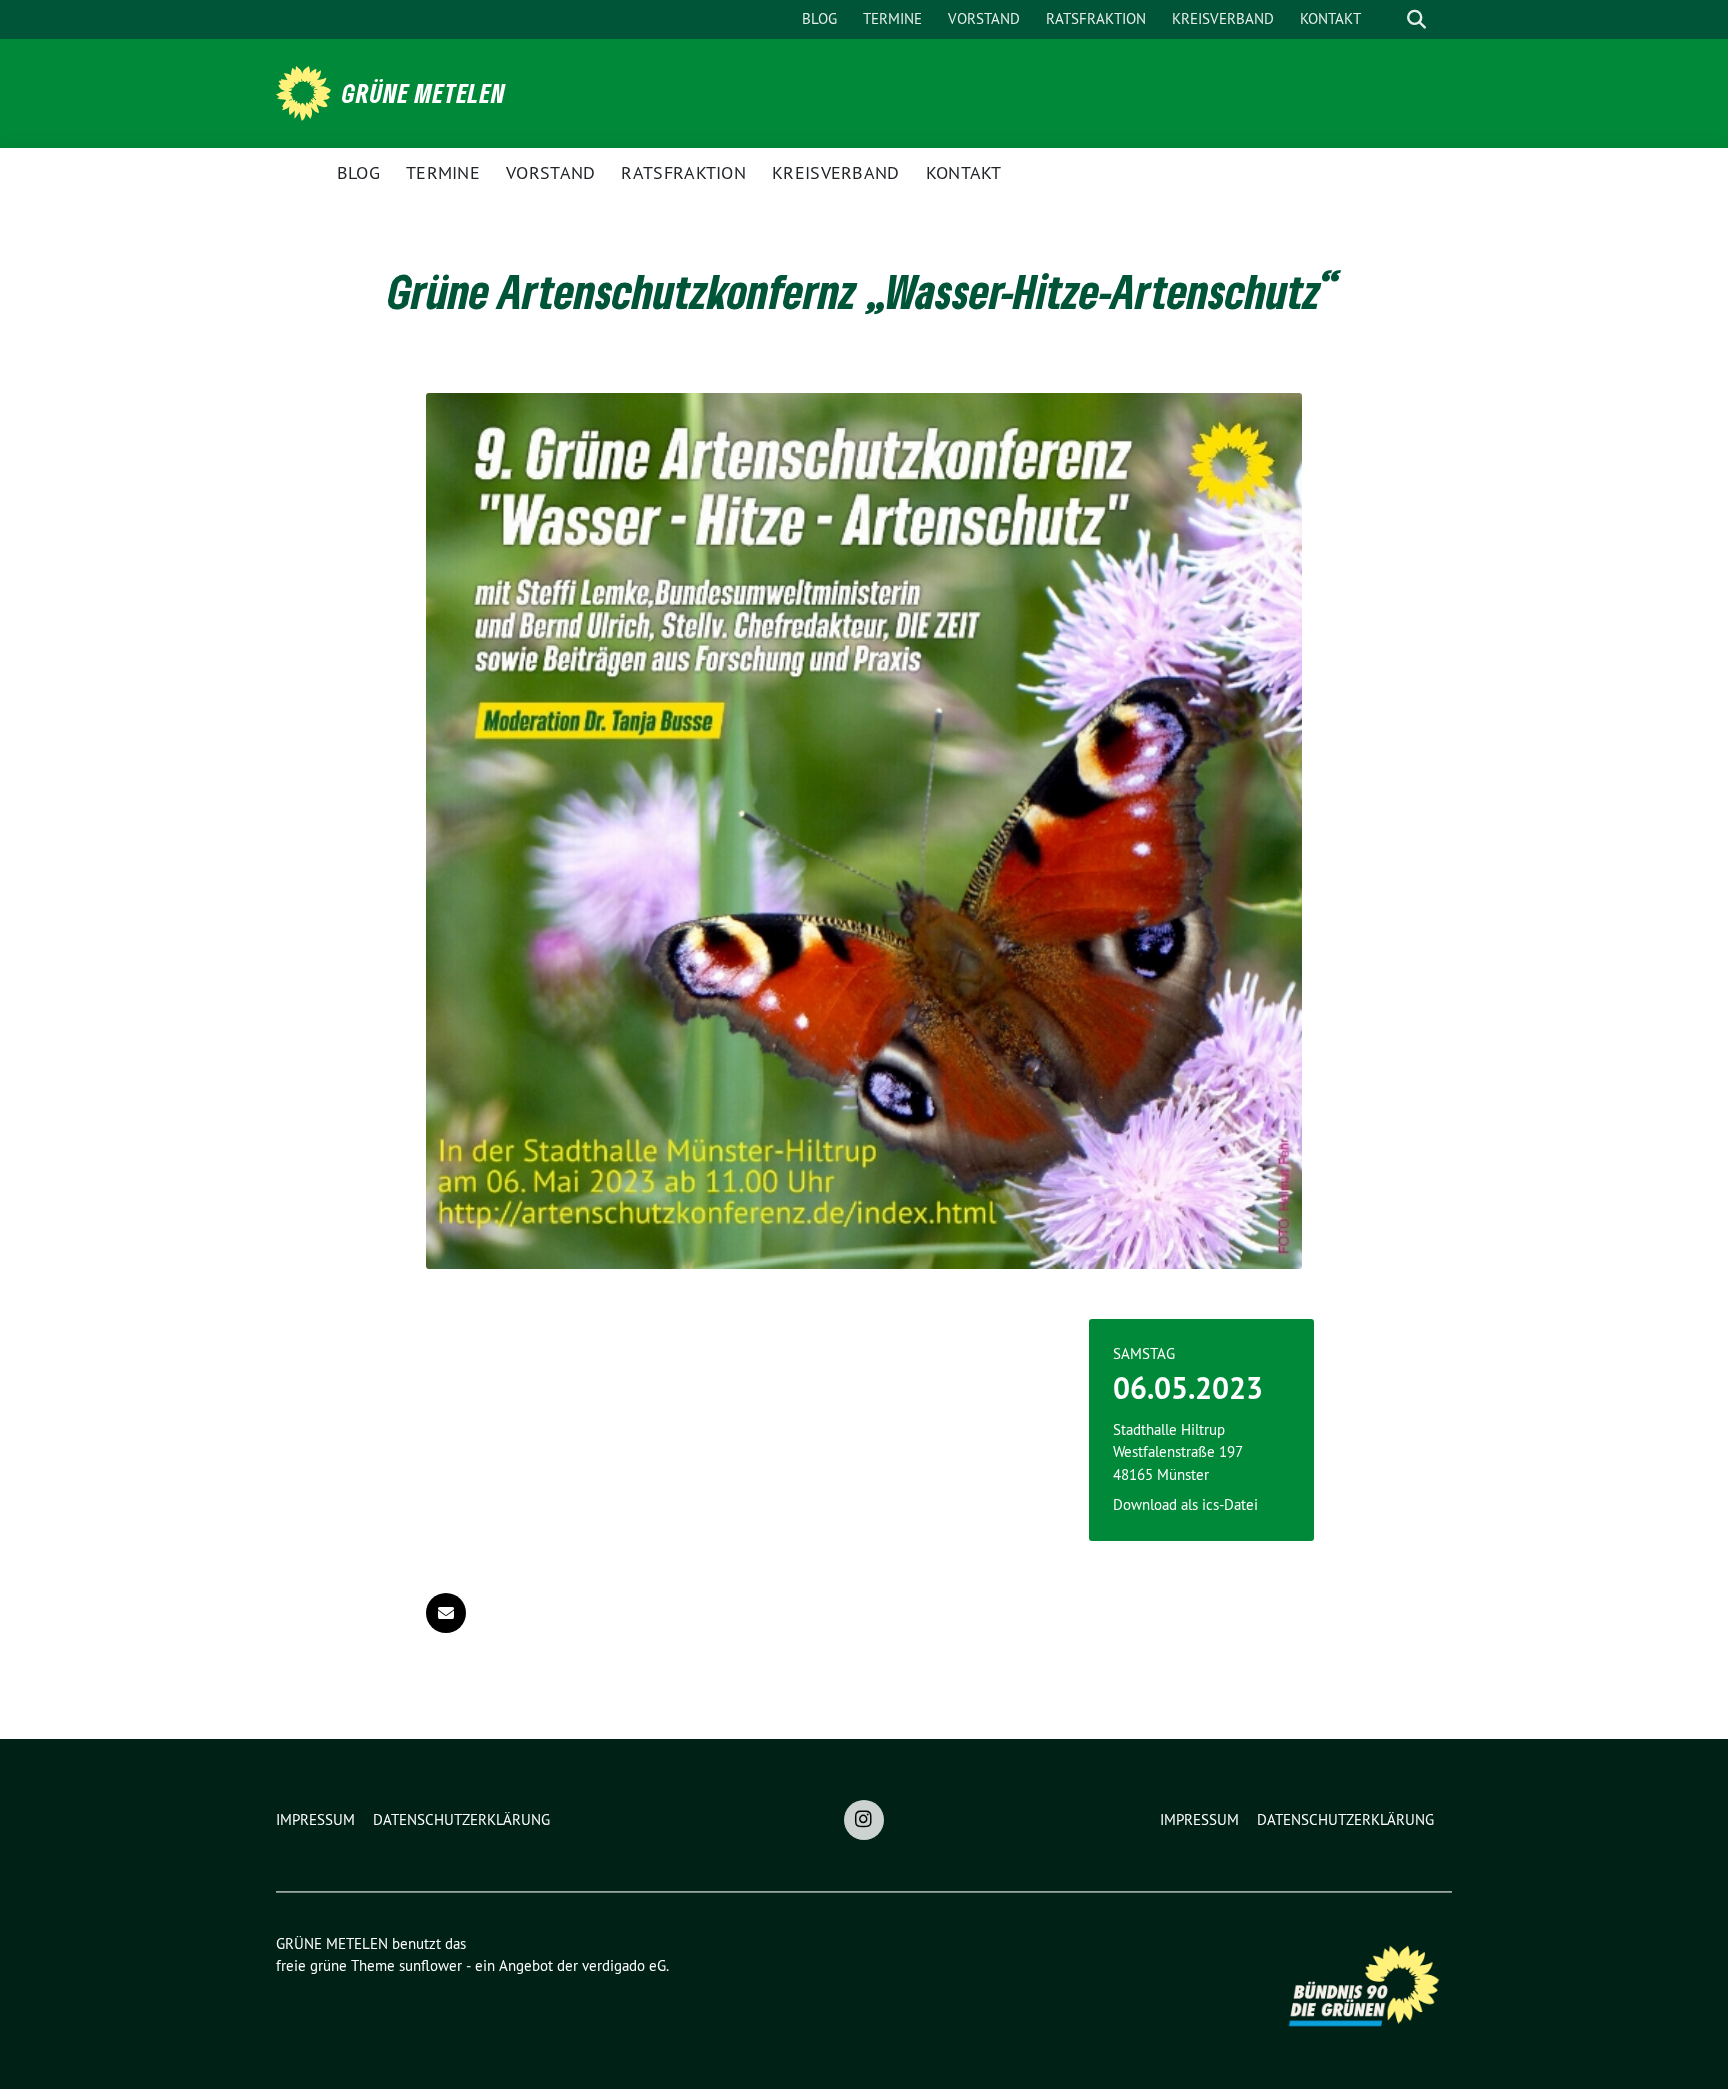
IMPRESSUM (315, 1819)
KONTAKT (1330, 18)
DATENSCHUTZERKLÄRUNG (461, 1819)
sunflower (430, 1965)
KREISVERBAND (1223, 18)
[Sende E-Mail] (446, 1613)
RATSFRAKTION (1096, 18)
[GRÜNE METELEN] (307, 91)
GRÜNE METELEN (424, 93)
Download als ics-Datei (1185, 1504)
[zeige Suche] (1416, 19)
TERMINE (892, 18)
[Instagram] (864, 1820)
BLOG (819, 18)
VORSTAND (984, 18)
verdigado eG (624, 1965)
